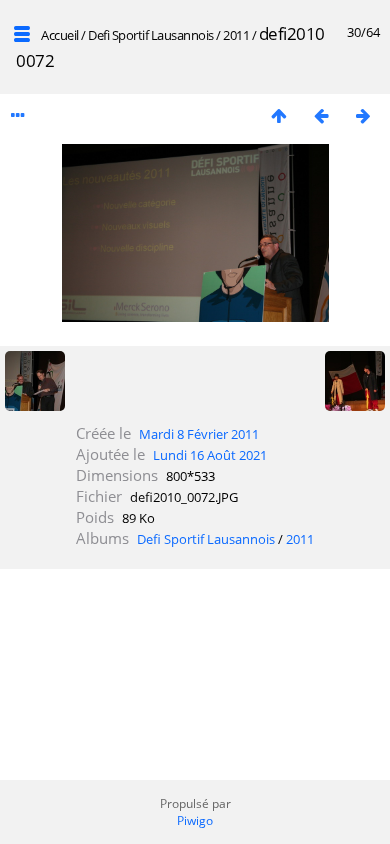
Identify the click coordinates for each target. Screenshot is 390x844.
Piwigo (195, 820)
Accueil (60, 35)
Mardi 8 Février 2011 (199, 434)
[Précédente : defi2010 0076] (321, 115)
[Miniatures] (279, 115)
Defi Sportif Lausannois (151, 35)
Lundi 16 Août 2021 (210, 455)
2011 (236, 35)
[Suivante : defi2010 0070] (363, 115)
